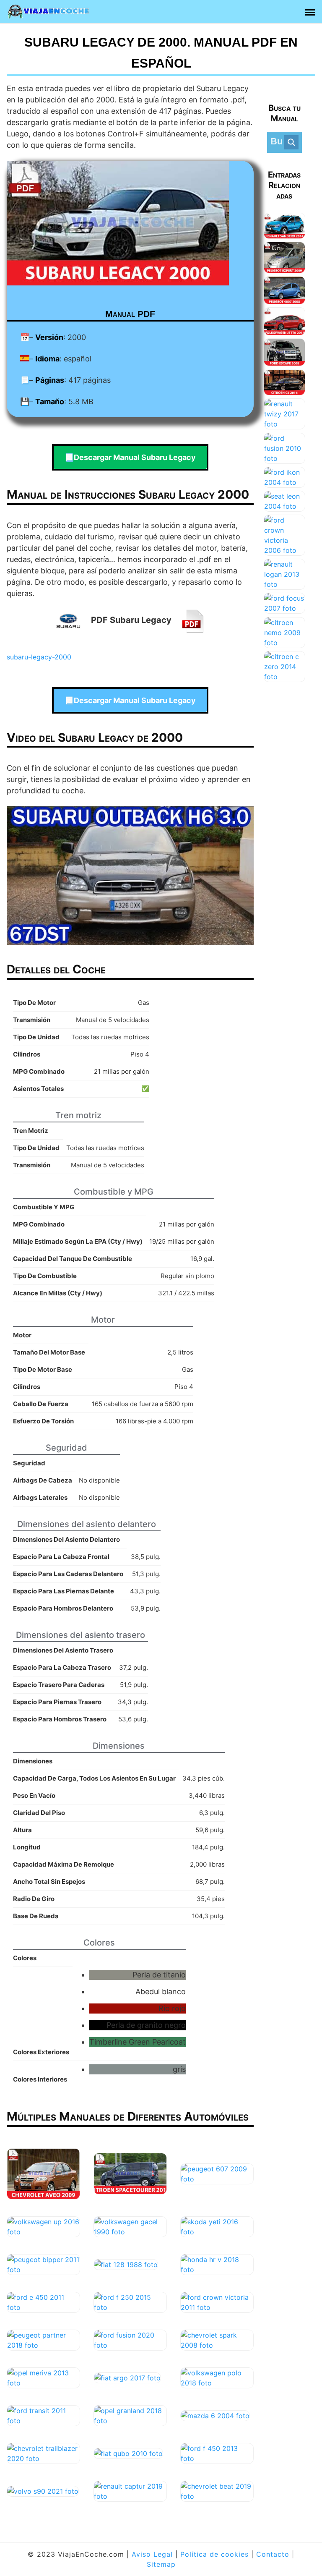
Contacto (273, 2554)
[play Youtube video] (130, 876)
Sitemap (161, 2564)
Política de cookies (214, 2554)
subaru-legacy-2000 (39, 657)
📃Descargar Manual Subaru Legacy (130, 457)
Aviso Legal (152, 2554)
